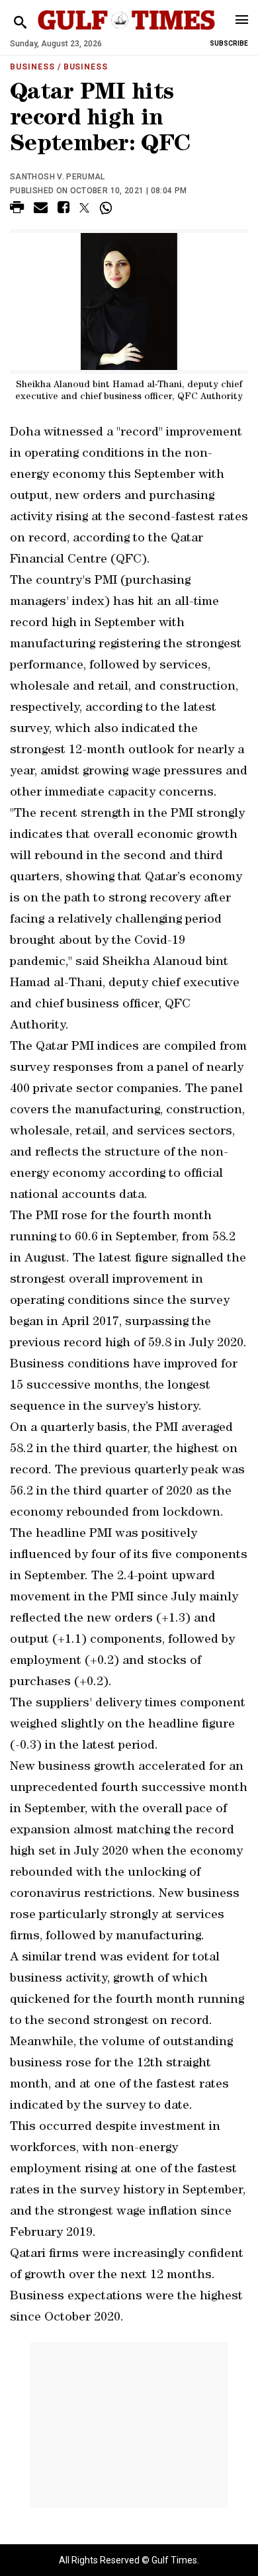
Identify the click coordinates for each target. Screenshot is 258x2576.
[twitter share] (84, 208)
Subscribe (229, 43)
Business (32, 67)
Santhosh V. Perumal (58, 177)
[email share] (41, 209)
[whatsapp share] (107, 208)
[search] (20, 23)
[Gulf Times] (126, 33)
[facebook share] (64, 209)
